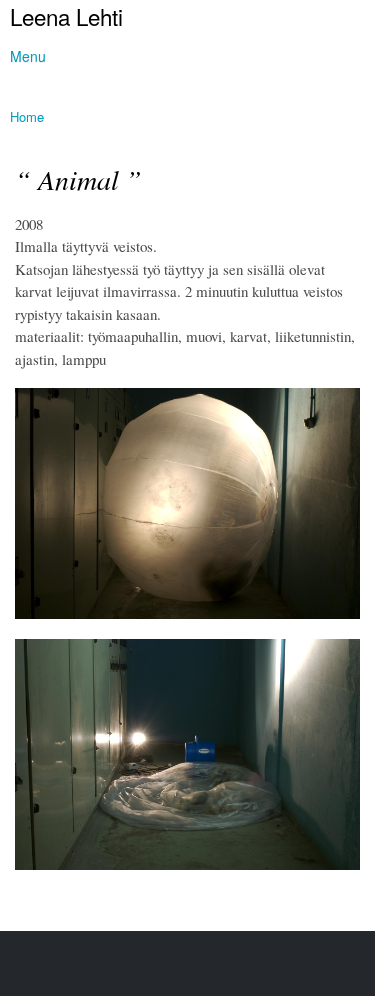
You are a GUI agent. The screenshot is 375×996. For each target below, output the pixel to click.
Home (27, 116)
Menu (28, 56)
